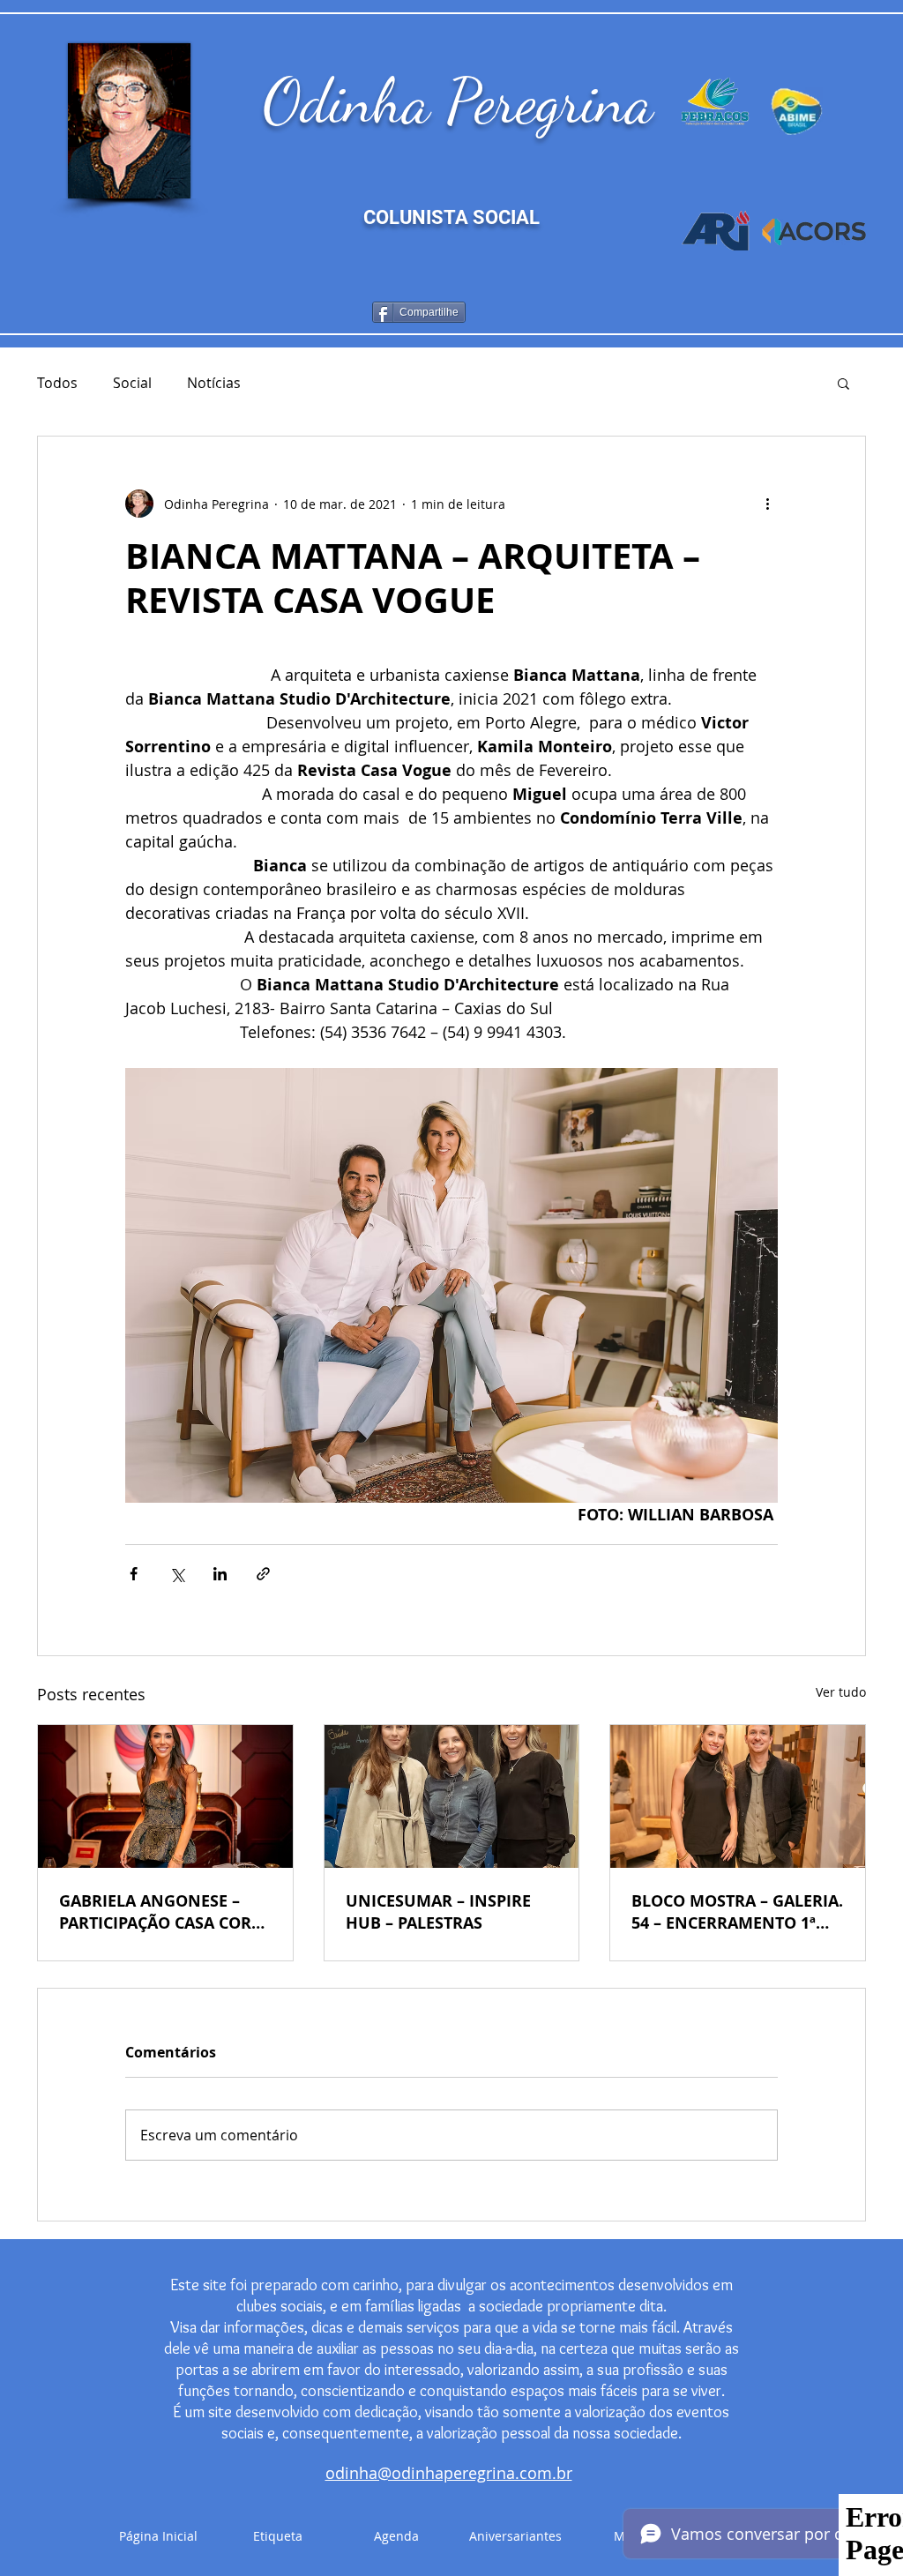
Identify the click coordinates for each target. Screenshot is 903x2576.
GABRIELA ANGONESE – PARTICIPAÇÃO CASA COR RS (155, 1912)
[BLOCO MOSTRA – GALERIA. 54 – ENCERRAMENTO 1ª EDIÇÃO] (738, 1796)
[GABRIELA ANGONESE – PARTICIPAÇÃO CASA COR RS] (165, 1796)
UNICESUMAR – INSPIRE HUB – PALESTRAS (438, 1912)
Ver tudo (841, 1692)
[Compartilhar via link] (263, 1574)
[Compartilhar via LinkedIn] (220, 1574)
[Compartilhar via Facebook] (134, 1574)
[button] (843, 383)
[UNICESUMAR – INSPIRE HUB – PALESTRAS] (452, 1796)
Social (132, 383)
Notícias (214, 383)
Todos (57, 383)
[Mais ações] (767, 504)
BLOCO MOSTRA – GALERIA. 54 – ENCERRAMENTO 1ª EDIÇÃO (737, 1912)
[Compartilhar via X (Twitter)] (177, 1574)
